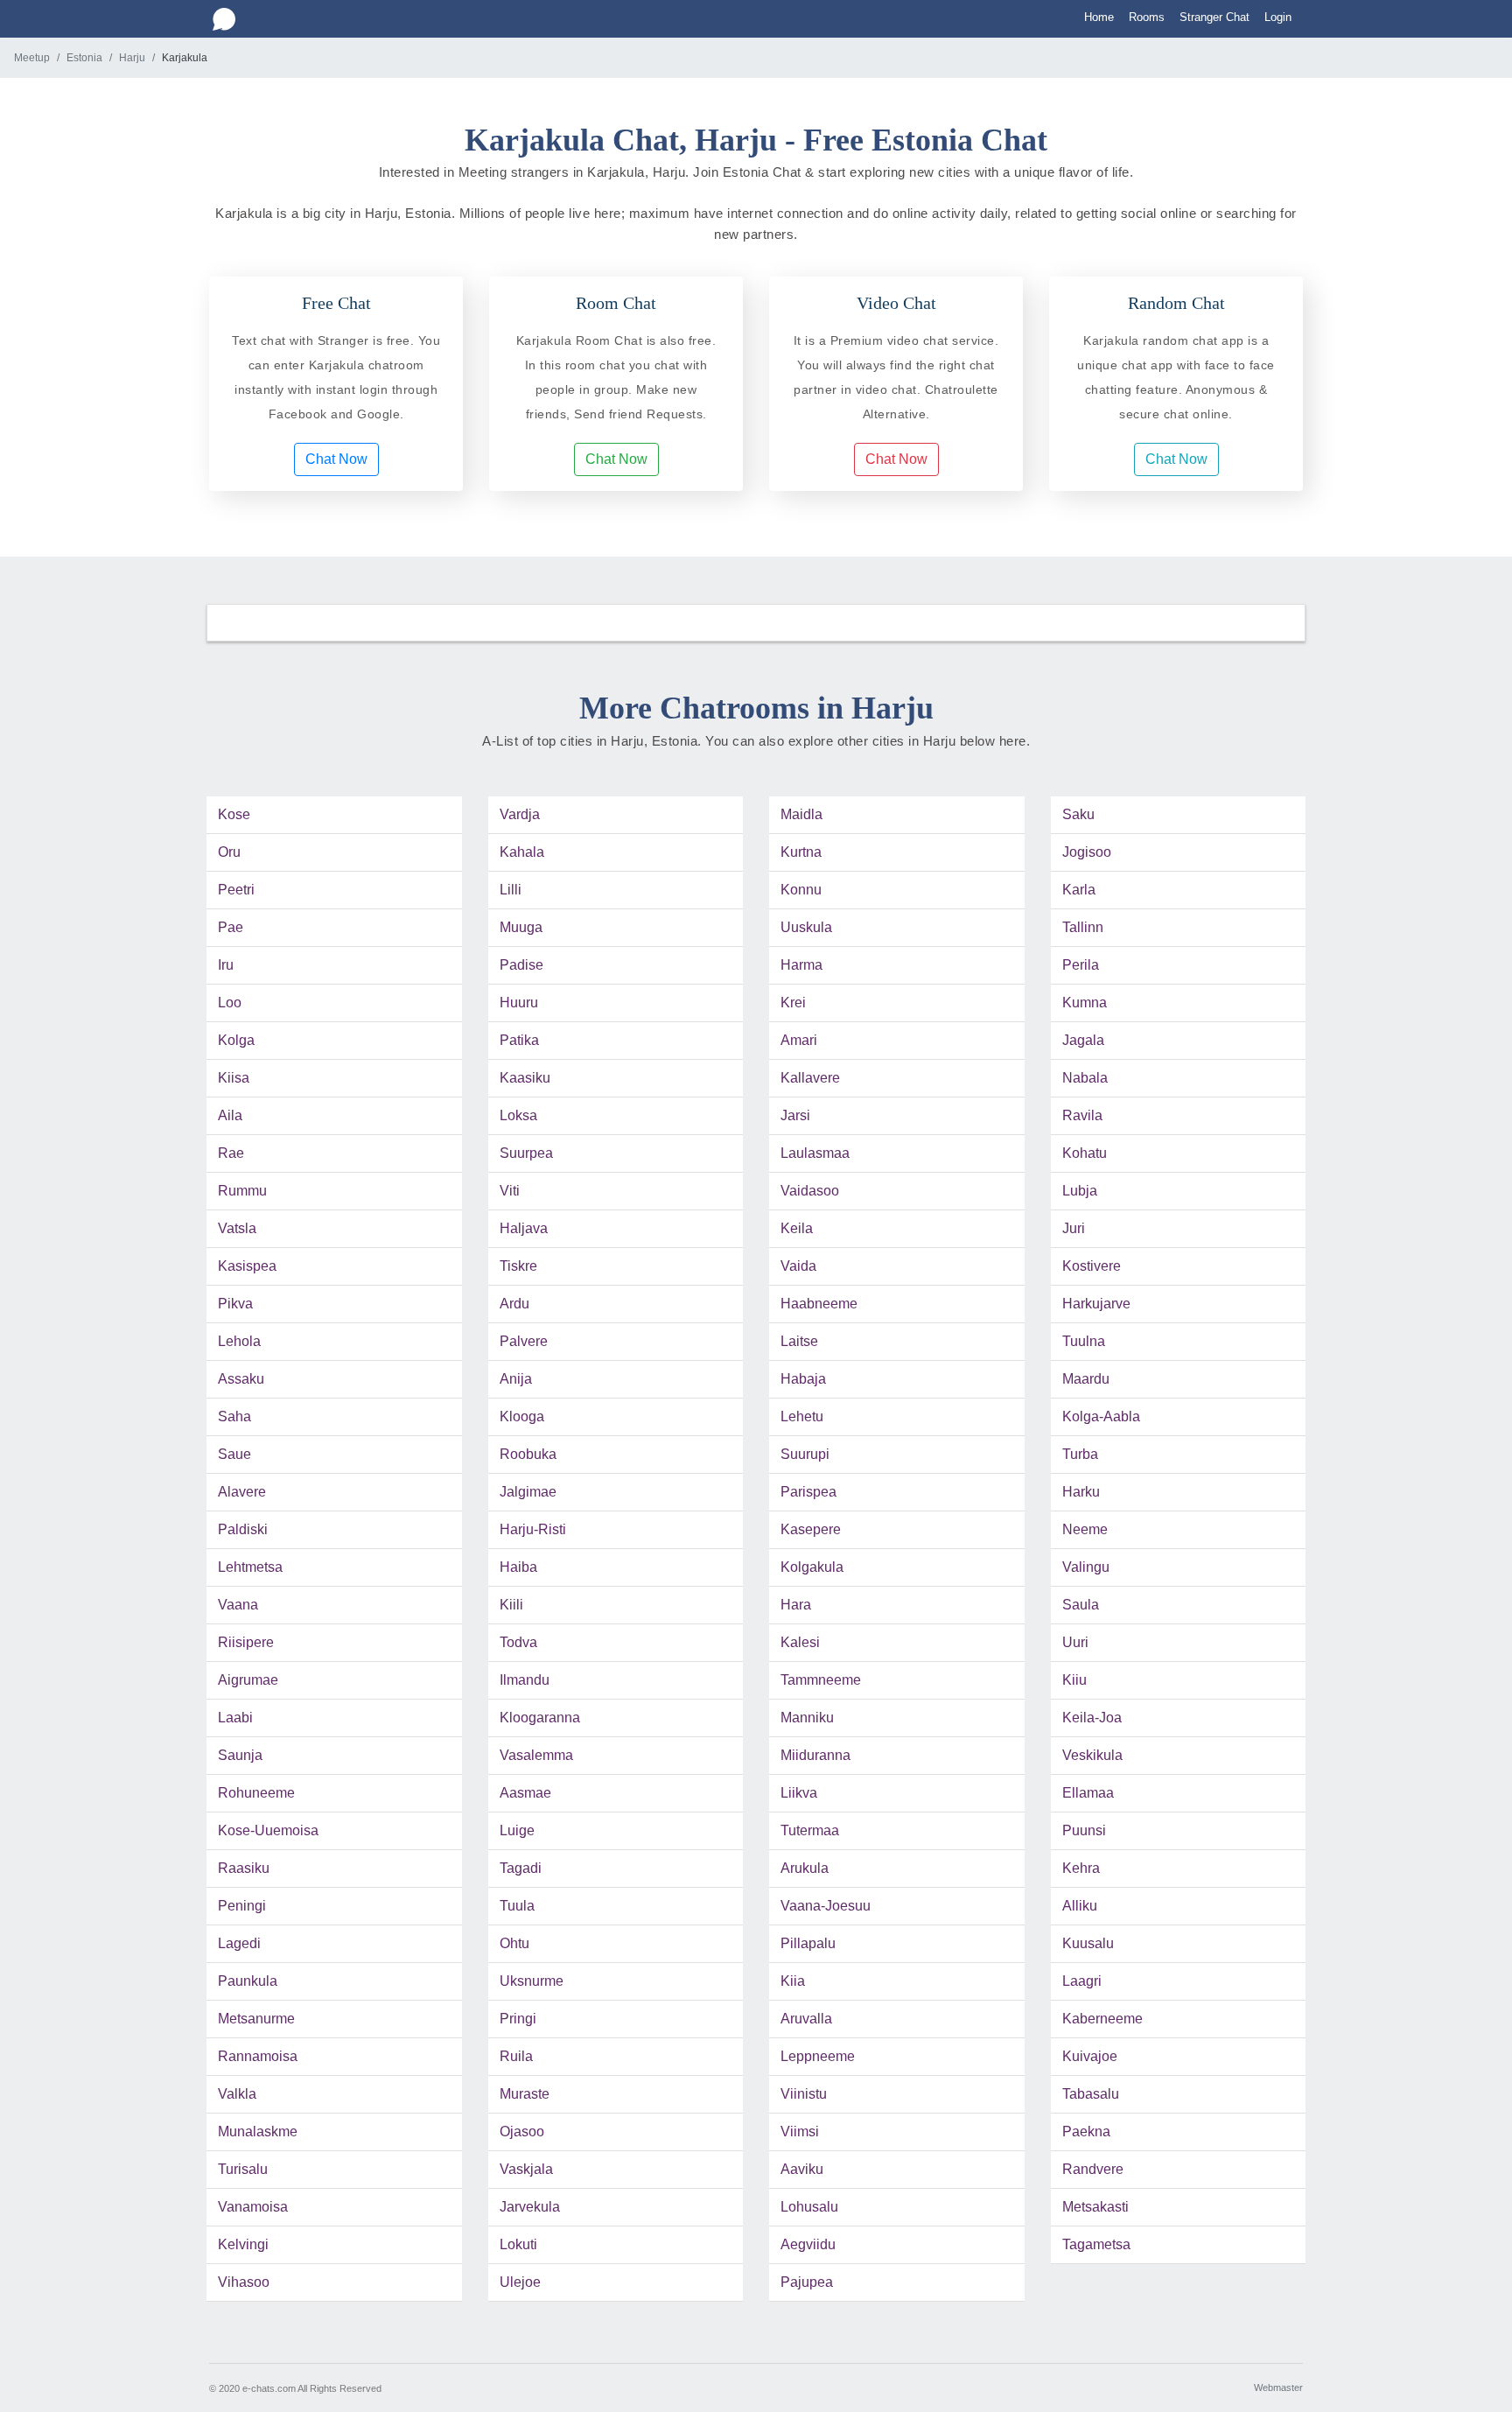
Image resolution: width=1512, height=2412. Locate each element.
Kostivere (1092, 1266)
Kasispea (247, 1266)
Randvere (1093, 2169)
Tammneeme (821, 1680)
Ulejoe (520, 2282)
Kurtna (801, 852)
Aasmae (525, 1793)
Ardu (514, 1304)
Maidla (801, 814)
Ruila (516, 2056)
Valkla (237, 2094)
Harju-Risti (533, 1529)
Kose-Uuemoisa (268, 1830)
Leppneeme (818, 2056)
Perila (1081, 965)
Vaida (798, 1266)
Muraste (525, 2094)
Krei (793, 1003)
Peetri (236, 890)
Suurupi (805, 1454)
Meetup (32, 58)
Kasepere (811, 1529)
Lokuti (518, 2244)
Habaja (803, 1379)
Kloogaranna (540, 1718)
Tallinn (1083, 927)
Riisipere (246, 1642)
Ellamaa (1088, 1793)
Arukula (805, 1868)
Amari (799, 1040)
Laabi (235, 1718)
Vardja (520, 814)
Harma (801, 965)
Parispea (808, 1492)
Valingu (1086, 1567)
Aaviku (802, 2169)
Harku (1081, 1492)
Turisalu (243, 2169)
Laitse (799, 1341)
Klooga (522, 1416)
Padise (521, 965)
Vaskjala (526, 2169)
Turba (1080, 1454)
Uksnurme (532, 1981)
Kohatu (1085, 1153)
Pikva (235, 1304)
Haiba (518, 1567)
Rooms (1147, 17)
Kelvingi (243, 2244)
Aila (230, 1115)
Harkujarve (1096, 1304)
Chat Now (336, 459)
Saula (1081, 1605)
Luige (517, 1830)
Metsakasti (1095, 2207)
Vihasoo (244, 2282)
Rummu (242, 1191)
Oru (229, 852)
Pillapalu (808, 1943)
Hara (796, 1605)
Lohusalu (809, 2207)
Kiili (511, 1605)
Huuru (519, 1003)
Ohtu (514, 1943)
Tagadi (521, 1868)
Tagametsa (1096, 2244)
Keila (797, 1228)
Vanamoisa (253, 2207)
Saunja (240, 1755)
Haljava (524, 1228)
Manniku (807, 1718)
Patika (519, 1040)
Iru (226, 965)
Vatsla (237, 1228)
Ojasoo (522, 2132)
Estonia (84, 58)
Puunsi (1084, 1830)
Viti (510, 1191)
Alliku (1080, 1906)
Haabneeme (819, 1304)
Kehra (1081, 1868)
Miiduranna (815, 1755)
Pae (231, 927)
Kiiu (1074, 1680)
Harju (132, 58)
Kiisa (234, 1078)
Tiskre (518, 1266)
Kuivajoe (1090, 2056)
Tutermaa (810, 1830)
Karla (1079, 890)
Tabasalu (1091, 2094)
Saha (234, 1416)
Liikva (799, 1793)
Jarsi (795, 1115)
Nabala (1085, 1078)
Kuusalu (1088, 1943)
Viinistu (804, 2094)
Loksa (518, 1115)
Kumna (1085, 1003)
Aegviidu (808, 2244)
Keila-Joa (1092, 1718)
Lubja (1080, 1191)
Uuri (1075, 1642)
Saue (234, 1454)
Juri (1074, 1228)
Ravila (1082, 1115)
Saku (1078, 814)
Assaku (241, 1379)
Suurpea (526, 1153)
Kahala (522, 852)
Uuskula (806, 927)
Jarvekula (530, 2207)
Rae (231, 1153)
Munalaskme (258, 2132)
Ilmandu (525, 1680)
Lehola (239, 1341)
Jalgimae (528, 1492)
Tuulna (1084, 1341)
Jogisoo (1087, 852)
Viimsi (800, 2132)
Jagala (1083, 1040)
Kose (234, 814)
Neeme (1085, 1529)
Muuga (521, 927)
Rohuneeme (256, 1793)
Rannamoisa (258, 2056)
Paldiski (243, 1529)
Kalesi (800, 1642)
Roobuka (528, 1454)
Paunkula (248, 1981)
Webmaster (1278, 2387)
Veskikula (1092, 1755)
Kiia (793, 1981)
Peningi (242, 1906)
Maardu (1086, 1379)
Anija (516, 1379)
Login (1278, 17)
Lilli (511, 890)
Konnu (801, 890)
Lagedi (239, 1943)
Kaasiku (525, 1078)
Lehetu (802, 1416)
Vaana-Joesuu (826, 1906)
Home (1099, 17)
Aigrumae (248, 1680)
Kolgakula (812, 1567)
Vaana (238, 1605)
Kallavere (810, 1078)
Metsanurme (256, 2019)
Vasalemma (536, 1755)
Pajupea (807, 2282)
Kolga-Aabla (1101, 1416)
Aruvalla (806, 2019)
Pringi (518, 2019)
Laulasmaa (815, 1153)
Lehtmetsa (250, 1567)
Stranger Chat (1214, 17)
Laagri (1082, 1981)
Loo (230, 1003)
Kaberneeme (1102, 2019)
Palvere (524, 1341)
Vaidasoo (810, 1191)
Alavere (242, 1492)
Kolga (236, 1040)
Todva (518, 1642)
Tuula (517, 1906)
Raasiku (244, 1868)
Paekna (1086, 2132)
